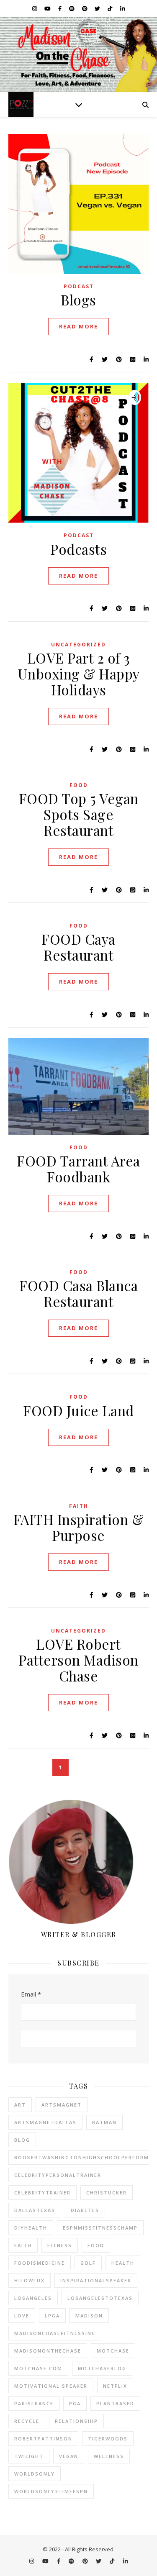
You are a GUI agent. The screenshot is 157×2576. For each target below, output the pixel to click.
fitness (60, 2245)
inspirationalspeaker (96, 2280)
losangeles (33, 2298)
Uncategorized (78, 645)
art (20, 2105)
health (123, 2263)
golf (88, 2263)
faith (23, 2245)
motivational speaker (51, 2386)
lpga (52, 2316)
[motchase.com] (78, 54)
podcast (79, 286)
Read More (78, 326)
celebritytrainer (42, 2193)
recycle (27, 2421)
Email (31, 1994)
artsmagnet (62, 2105)
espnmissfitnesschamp (100, 2228)
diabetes (85, 2210)
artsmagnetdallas (45, 2122)
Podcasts (78, 549)
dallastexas (35, 2210)
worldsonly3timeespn (51, 2491)
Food (79, 785)
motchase (113, 2351)
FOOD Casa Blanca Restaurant (78, 1293)
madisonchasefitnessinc (55, 2333)
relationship (76, 2421)
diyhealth (31, 2228)
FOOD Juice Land (78, 1410)
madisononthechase (48, 2351)
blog (22, 2140)
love (22, 2316)
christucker (107, 2193)
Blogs (78, 300)
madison (89, 2316)
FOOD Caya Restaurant (78, 947)
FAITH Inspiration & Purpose (79, 1527)
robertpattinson (43, 2439)
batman (104, 2122)
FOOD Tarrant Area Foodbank (78, 1169)
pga (75, 2403)
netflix (115, 2386)
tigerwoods (108, 2439)
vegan (69, 2456)
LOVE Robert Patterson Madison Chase (78, 1660)
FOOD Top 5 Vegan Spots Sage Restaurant (79, 814)
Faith (79, 1506)
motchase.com (38, 2368)
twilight (29, 2456)
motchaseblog (102, 2368)
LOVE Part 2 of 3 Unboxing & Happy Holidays (79, 674)
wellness (109, 2456)
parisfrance (34, 2403)
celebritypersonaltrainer (58, 2175)
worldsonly (35, 2474)
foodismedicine (40, 2263)
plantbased (115, 2403)
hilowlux (30, 2280)
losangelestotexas (100, 2298)
